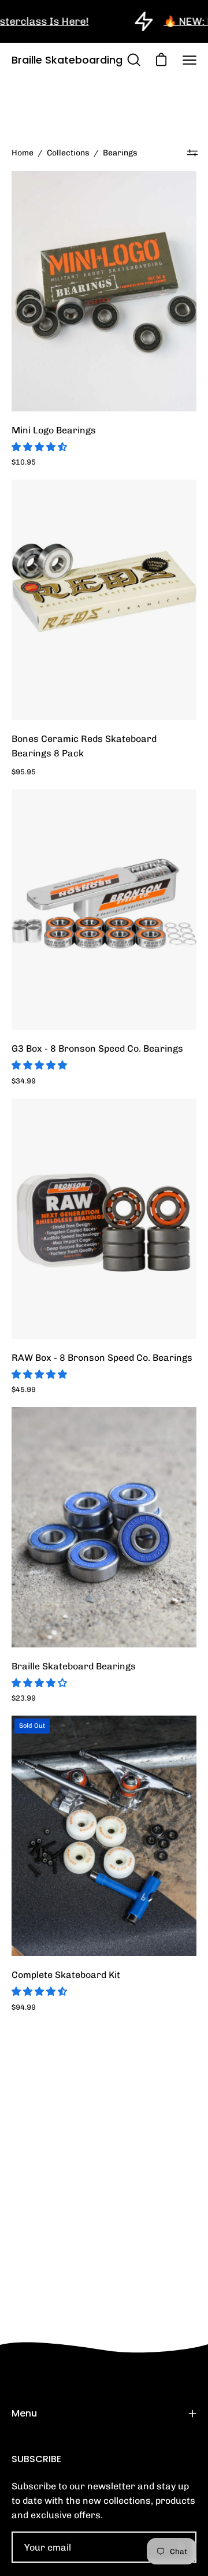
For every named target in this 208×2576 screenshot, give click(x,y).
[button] (40, 447)
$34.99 (24, 1081)
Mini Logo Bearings (54, 430)
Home (23, 153)
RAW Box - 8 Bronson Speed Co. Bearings (102, 1358)
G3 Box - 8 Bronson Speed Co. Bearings (97, 1048)
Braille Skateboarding (67, 60)
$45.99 (24, 1389)
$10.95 (24, 462)
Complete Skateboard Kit (66, 1975)
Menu (24, 2413)
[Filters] (192, 153)
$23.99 (24, 1698)
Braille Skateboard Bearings (74, 1666)
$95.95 (24, 772)
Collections (68, 153)
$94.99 (24, 2007)
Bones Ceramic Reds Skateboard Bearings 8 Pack (84, 746)
